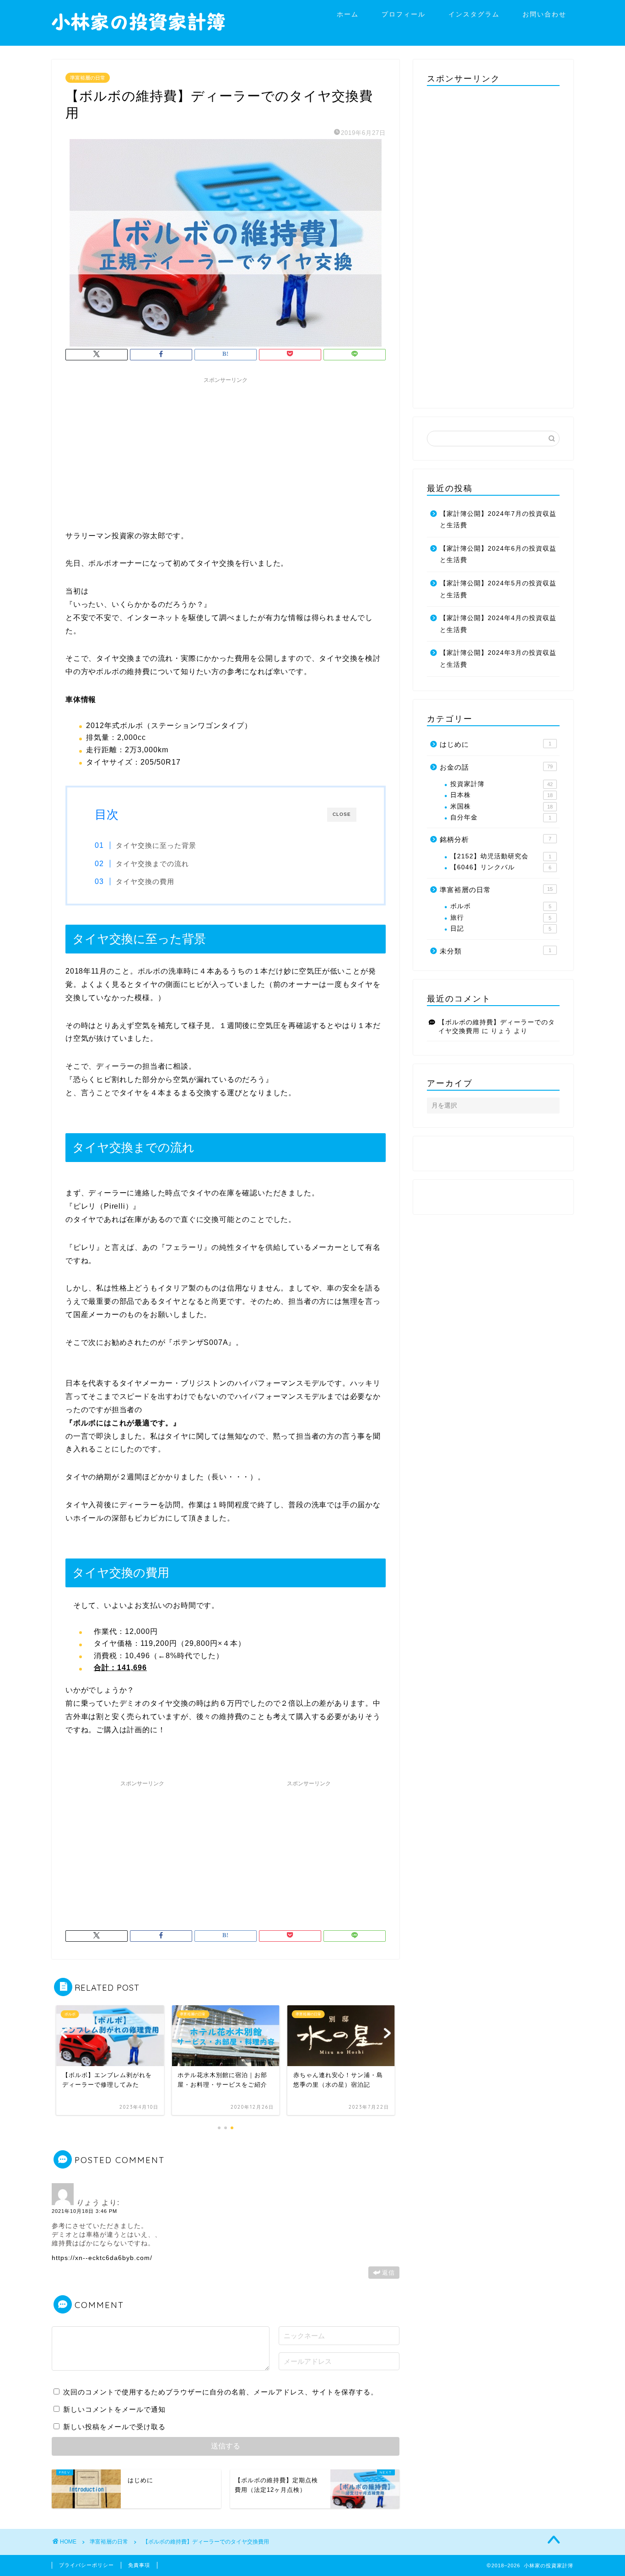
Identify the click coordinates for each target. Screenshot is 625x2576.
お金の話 (496, 767)
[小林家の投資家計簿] (139, 33)
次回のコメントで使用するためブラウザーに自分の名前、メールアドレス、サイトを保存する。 (221, 2392)
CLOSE (342, 814)
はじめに (496, 744)
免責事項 (139, 2565)
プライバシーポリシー (86, 2565)
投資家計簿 (501, 784)
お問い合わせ (544, 14)
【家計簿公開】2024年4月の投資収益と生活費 (498, 624)
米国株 (501, 806)
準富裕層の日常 (88, 78)
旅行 (501, 918)
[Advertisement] (226, 452)
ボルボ (501, 906)
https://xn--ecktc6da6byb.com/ (102, 2258)
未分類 (496, 951)
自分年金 (501, 817)
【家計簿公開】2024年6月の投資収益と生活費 (498, 554)
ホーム (348, 14)
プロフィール (404, 14)
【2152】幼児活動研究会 (501, 856)
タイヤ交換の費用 (145, 881)
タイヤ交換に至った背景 (156, 845)
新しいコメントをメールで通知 (114, 2409)
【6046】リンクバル (501, 867)
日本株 (501, 795)
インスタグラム (474, 14)
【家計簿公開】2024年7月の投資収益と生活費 (498, 520)
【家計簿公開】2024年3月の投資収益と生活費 (498, 659)
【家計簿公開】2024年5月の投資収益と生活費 (498, 589)
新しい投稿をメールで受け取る (114, 2427)
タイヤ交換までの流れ (152, 864)
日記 (501, 929)
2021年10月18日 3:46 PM (84, 2211)
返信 (388, 2273)
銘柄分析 (496, 839)
